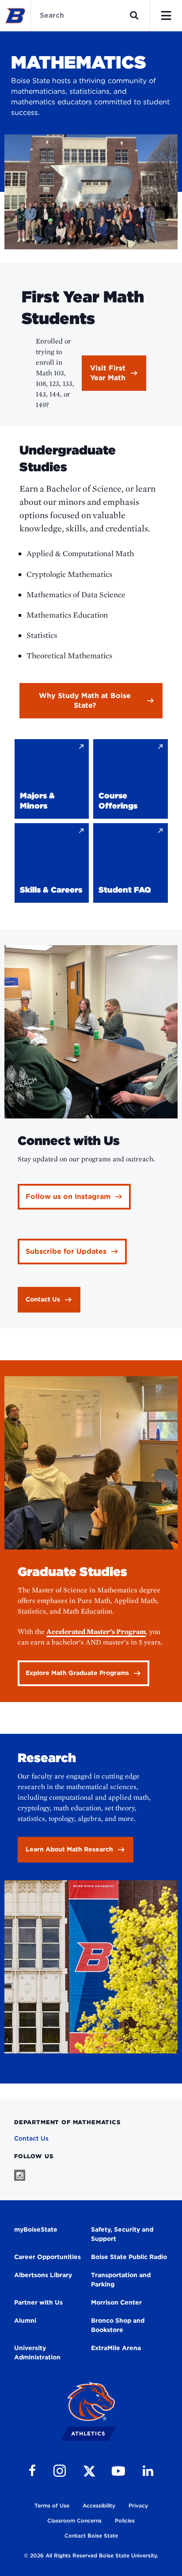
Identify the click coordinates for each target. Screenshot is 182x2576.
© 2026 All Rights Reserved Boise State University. (91, 2555)
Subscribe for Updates (66, 1251)
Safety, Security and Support (122, 2234)
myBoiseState (36, 2229)
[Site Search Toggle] (134, 15)
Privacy (138, 2505)
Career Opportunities (47, 2257)
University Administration (37, 2353)
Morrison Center (116, 2302)
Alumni (25, 2320)
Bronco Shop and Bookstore (118, 2325)
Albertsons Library (43, 2275)
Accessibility (99, 2505)
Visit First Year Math (108, 373)
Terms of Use (52, 2505)
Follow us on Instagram (68, 1196)
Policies (125, 2521)
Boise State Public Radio (129, 2257)
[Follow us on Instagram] (20, 2175)
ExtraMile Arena (116, 2348)
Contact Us (31, 2138)
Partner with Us (38, 2302)
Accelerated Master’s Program (96, 1631)
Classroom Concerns (74, 2521)
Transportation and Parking (121, 2280)
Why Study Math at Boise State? (85, 700)
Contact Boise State (91, 2536)
